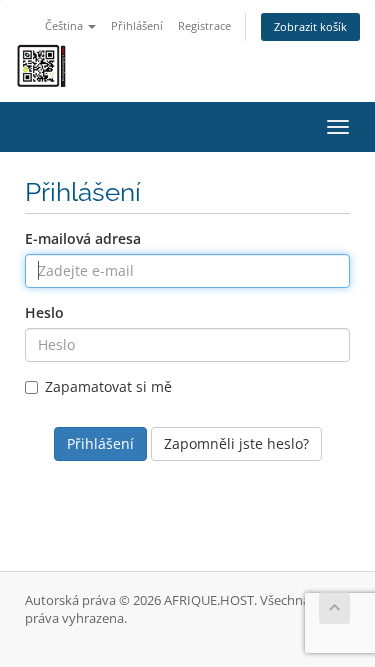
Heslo (44, 312)
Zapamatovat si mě (108, 386)
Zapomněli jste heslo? (236, 443)
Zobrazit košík (310, 26)
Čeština (65, 25)
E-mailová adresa (83, 238)
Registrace (204, 25)
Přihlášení (137, 25)
